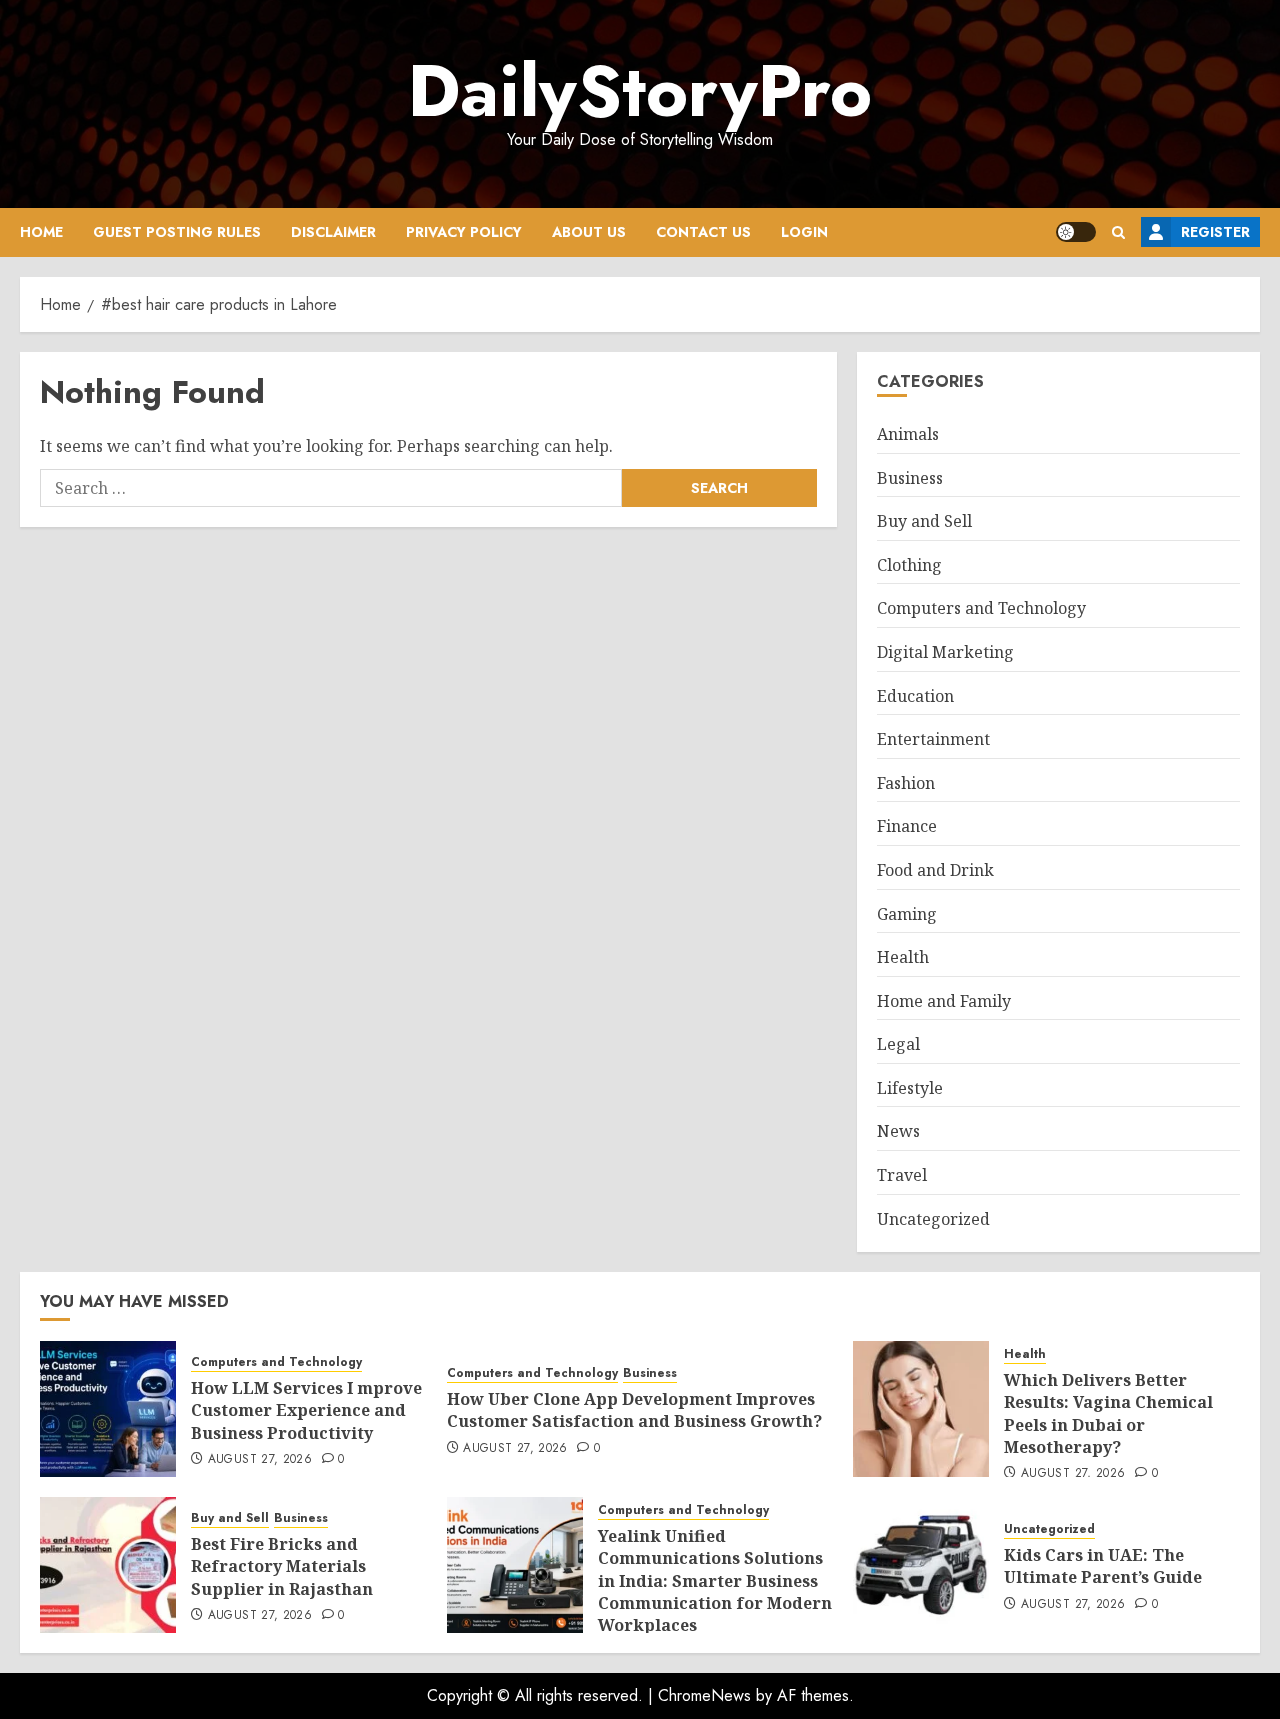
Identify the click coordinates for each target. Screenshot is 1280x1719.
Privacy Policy (464, 232)
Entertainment (933, 739)
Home (41, 232)
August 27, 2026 (260, 1460)
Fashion (906, 783)
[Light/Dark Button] (1076, 232)
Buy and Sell (924, 521)
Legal (898, 1044)
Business (910, 478)
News (898, 1131)
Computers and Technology (981, 608)
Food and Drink (935, 870)
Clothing (909, 565)
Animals (908, 434)
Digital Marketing (945, 652)
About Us (589, 232)
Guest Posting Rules (177, 232)
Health (903, 957)
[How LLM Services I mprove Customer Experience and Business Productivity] (108, 1409)
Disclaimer (333, 232)
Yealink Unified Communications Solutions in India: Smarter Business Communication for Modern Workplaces (715, 1581)
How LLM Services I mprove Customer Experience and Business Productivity (306, 1410)
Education (915, 696)
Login (804, 232)
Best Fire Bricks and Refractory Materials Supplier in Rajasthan (282, 1566)
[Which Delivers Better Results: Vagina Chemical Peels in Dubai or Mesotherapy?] (921, 1409)
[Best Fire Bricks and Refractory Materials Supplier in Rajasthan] (108, 1565)
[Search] (1118, 232)
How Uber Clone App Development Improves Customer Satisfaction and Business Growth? (634, 1410)
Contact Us (703, 232)
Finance (907, 826)
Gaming (907, 914)
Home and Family (944, 1001)
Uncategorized (933, 1219)
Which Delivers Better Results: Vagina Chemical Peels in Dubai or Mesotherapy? (1108, 1413)
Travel (902, 1175)
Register (1215, 232)
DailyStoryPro (640, 91)
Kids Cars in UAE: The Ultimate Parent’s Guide (1103, 1566)
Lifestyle (910, 1088)
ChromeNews (704, 1695)
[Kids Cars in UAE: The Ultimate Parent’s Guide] (921, 1565)
